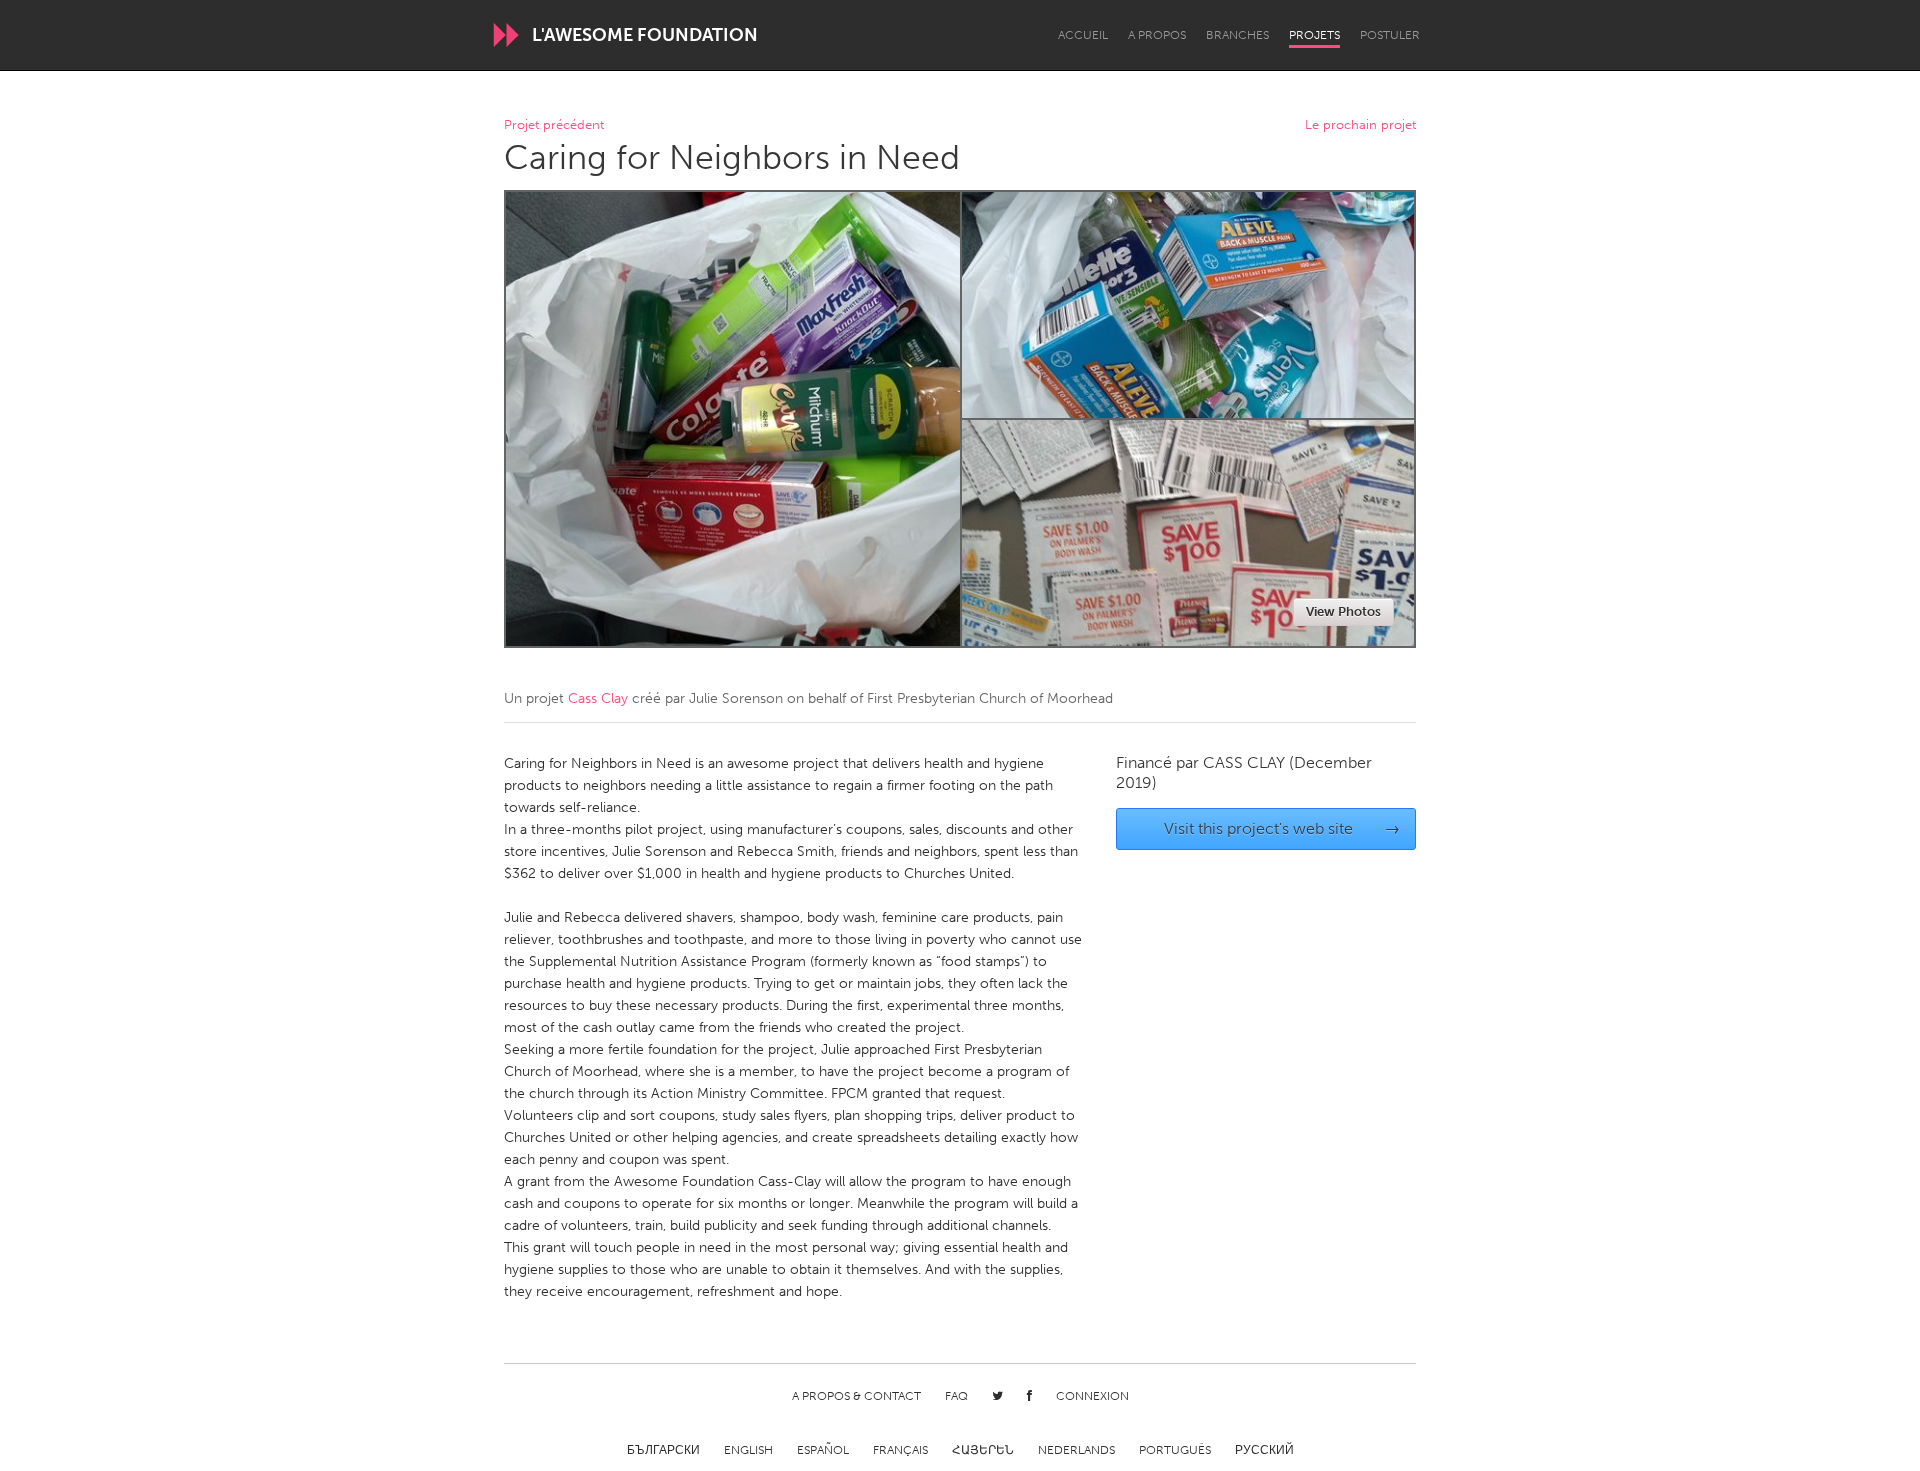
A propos (1157, 35)
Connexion (1092, 1396)
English (748, 1450)
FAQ (956, 1396)
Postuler (1390, 35)
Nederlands (1076, 1450)
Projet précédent (554, 125)
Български (663, 1450)
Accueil (1083, 35)
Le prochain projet (1360, 125)
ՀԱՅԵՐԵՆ (983, 1450)
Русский (1264, 1450)
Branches (1237, 35)
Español (823, 1450)
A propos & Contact (856, 1396)
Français (900, 1450)
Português (1175, 1450)
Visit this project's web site (1282, 828)
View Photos (1343, 611)
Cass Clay (598, 698)
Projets (1314, 35)
